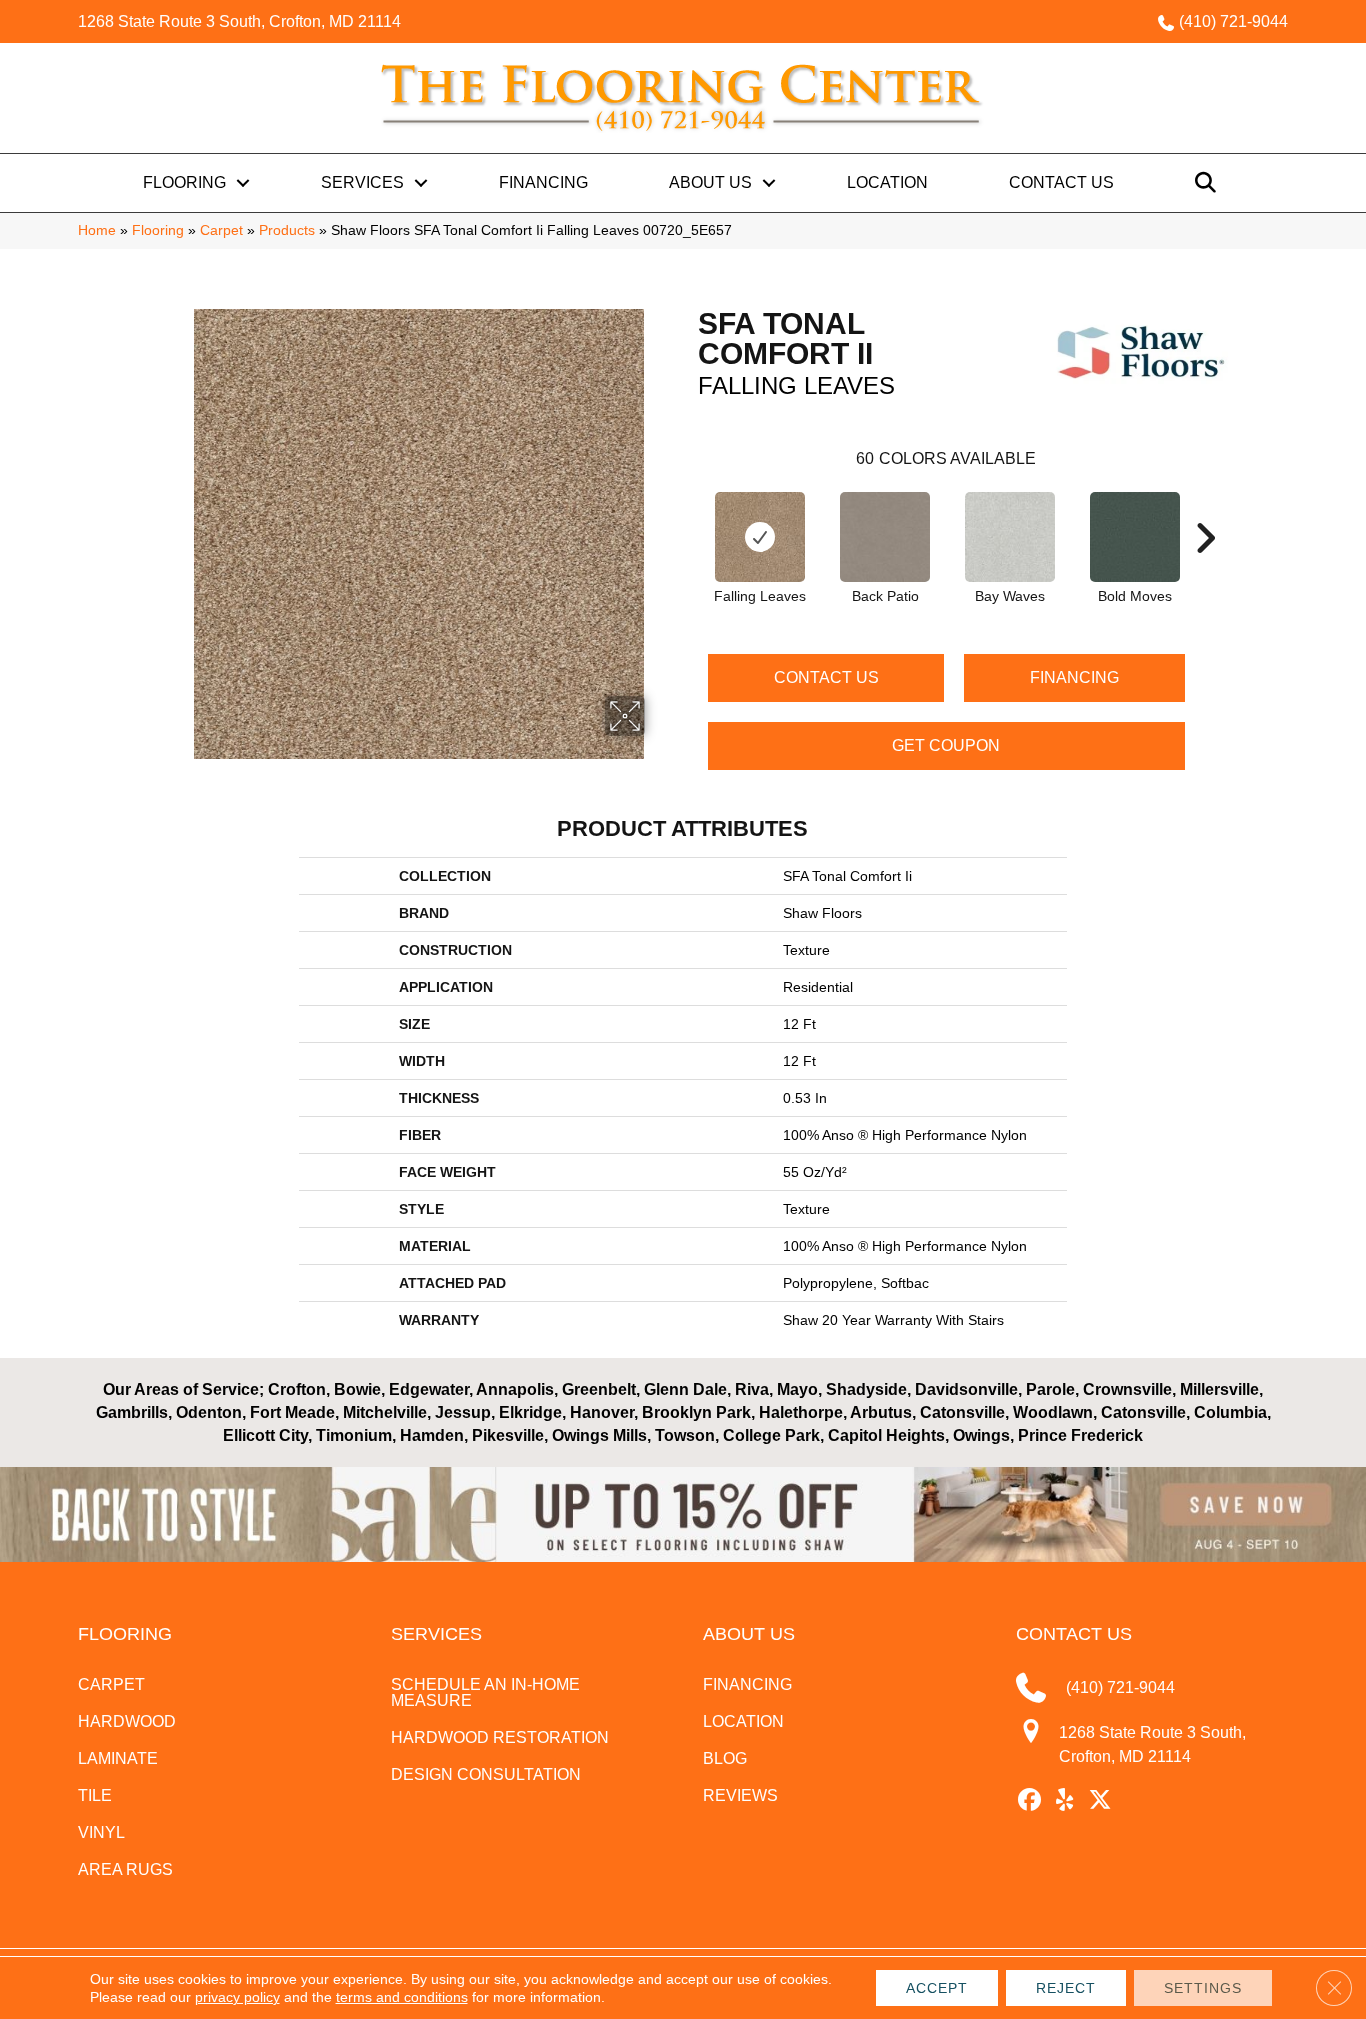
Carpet (221, 230)
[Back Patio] (885, 537)
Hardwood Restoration (500, 1737)
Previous (688, 508)
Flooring (184, 182)
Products (287, 230)
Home (97, 230)
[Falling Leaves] (760, 537)
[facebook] (1030, 1801)
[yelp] (1065, 1801)
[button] (243, 183)
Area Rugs (125, 1869)
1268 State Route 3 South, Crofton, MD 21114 (239, 21)
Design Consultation (486, 1774)
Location (887, 182)
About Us (710, 182)
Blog (725, 1758)
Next (1205, 508)
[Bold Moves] (1135, 537)
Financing (543, 182)
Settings (1203, 1988)
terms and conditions (402, 1997)
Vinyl (101, 1832)
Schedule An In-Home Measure (485, 1692)
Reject (1066, 1988)
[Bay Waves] (1010, 537)
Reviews (740, 1795)
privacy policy (237, 1997)
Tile (95, 1795)
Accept (937, 1988)
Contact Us (1061, 182)
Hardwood (127, 1721)
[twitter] (1100, 1801)
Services (362, 182)
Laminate (118, 1758)
